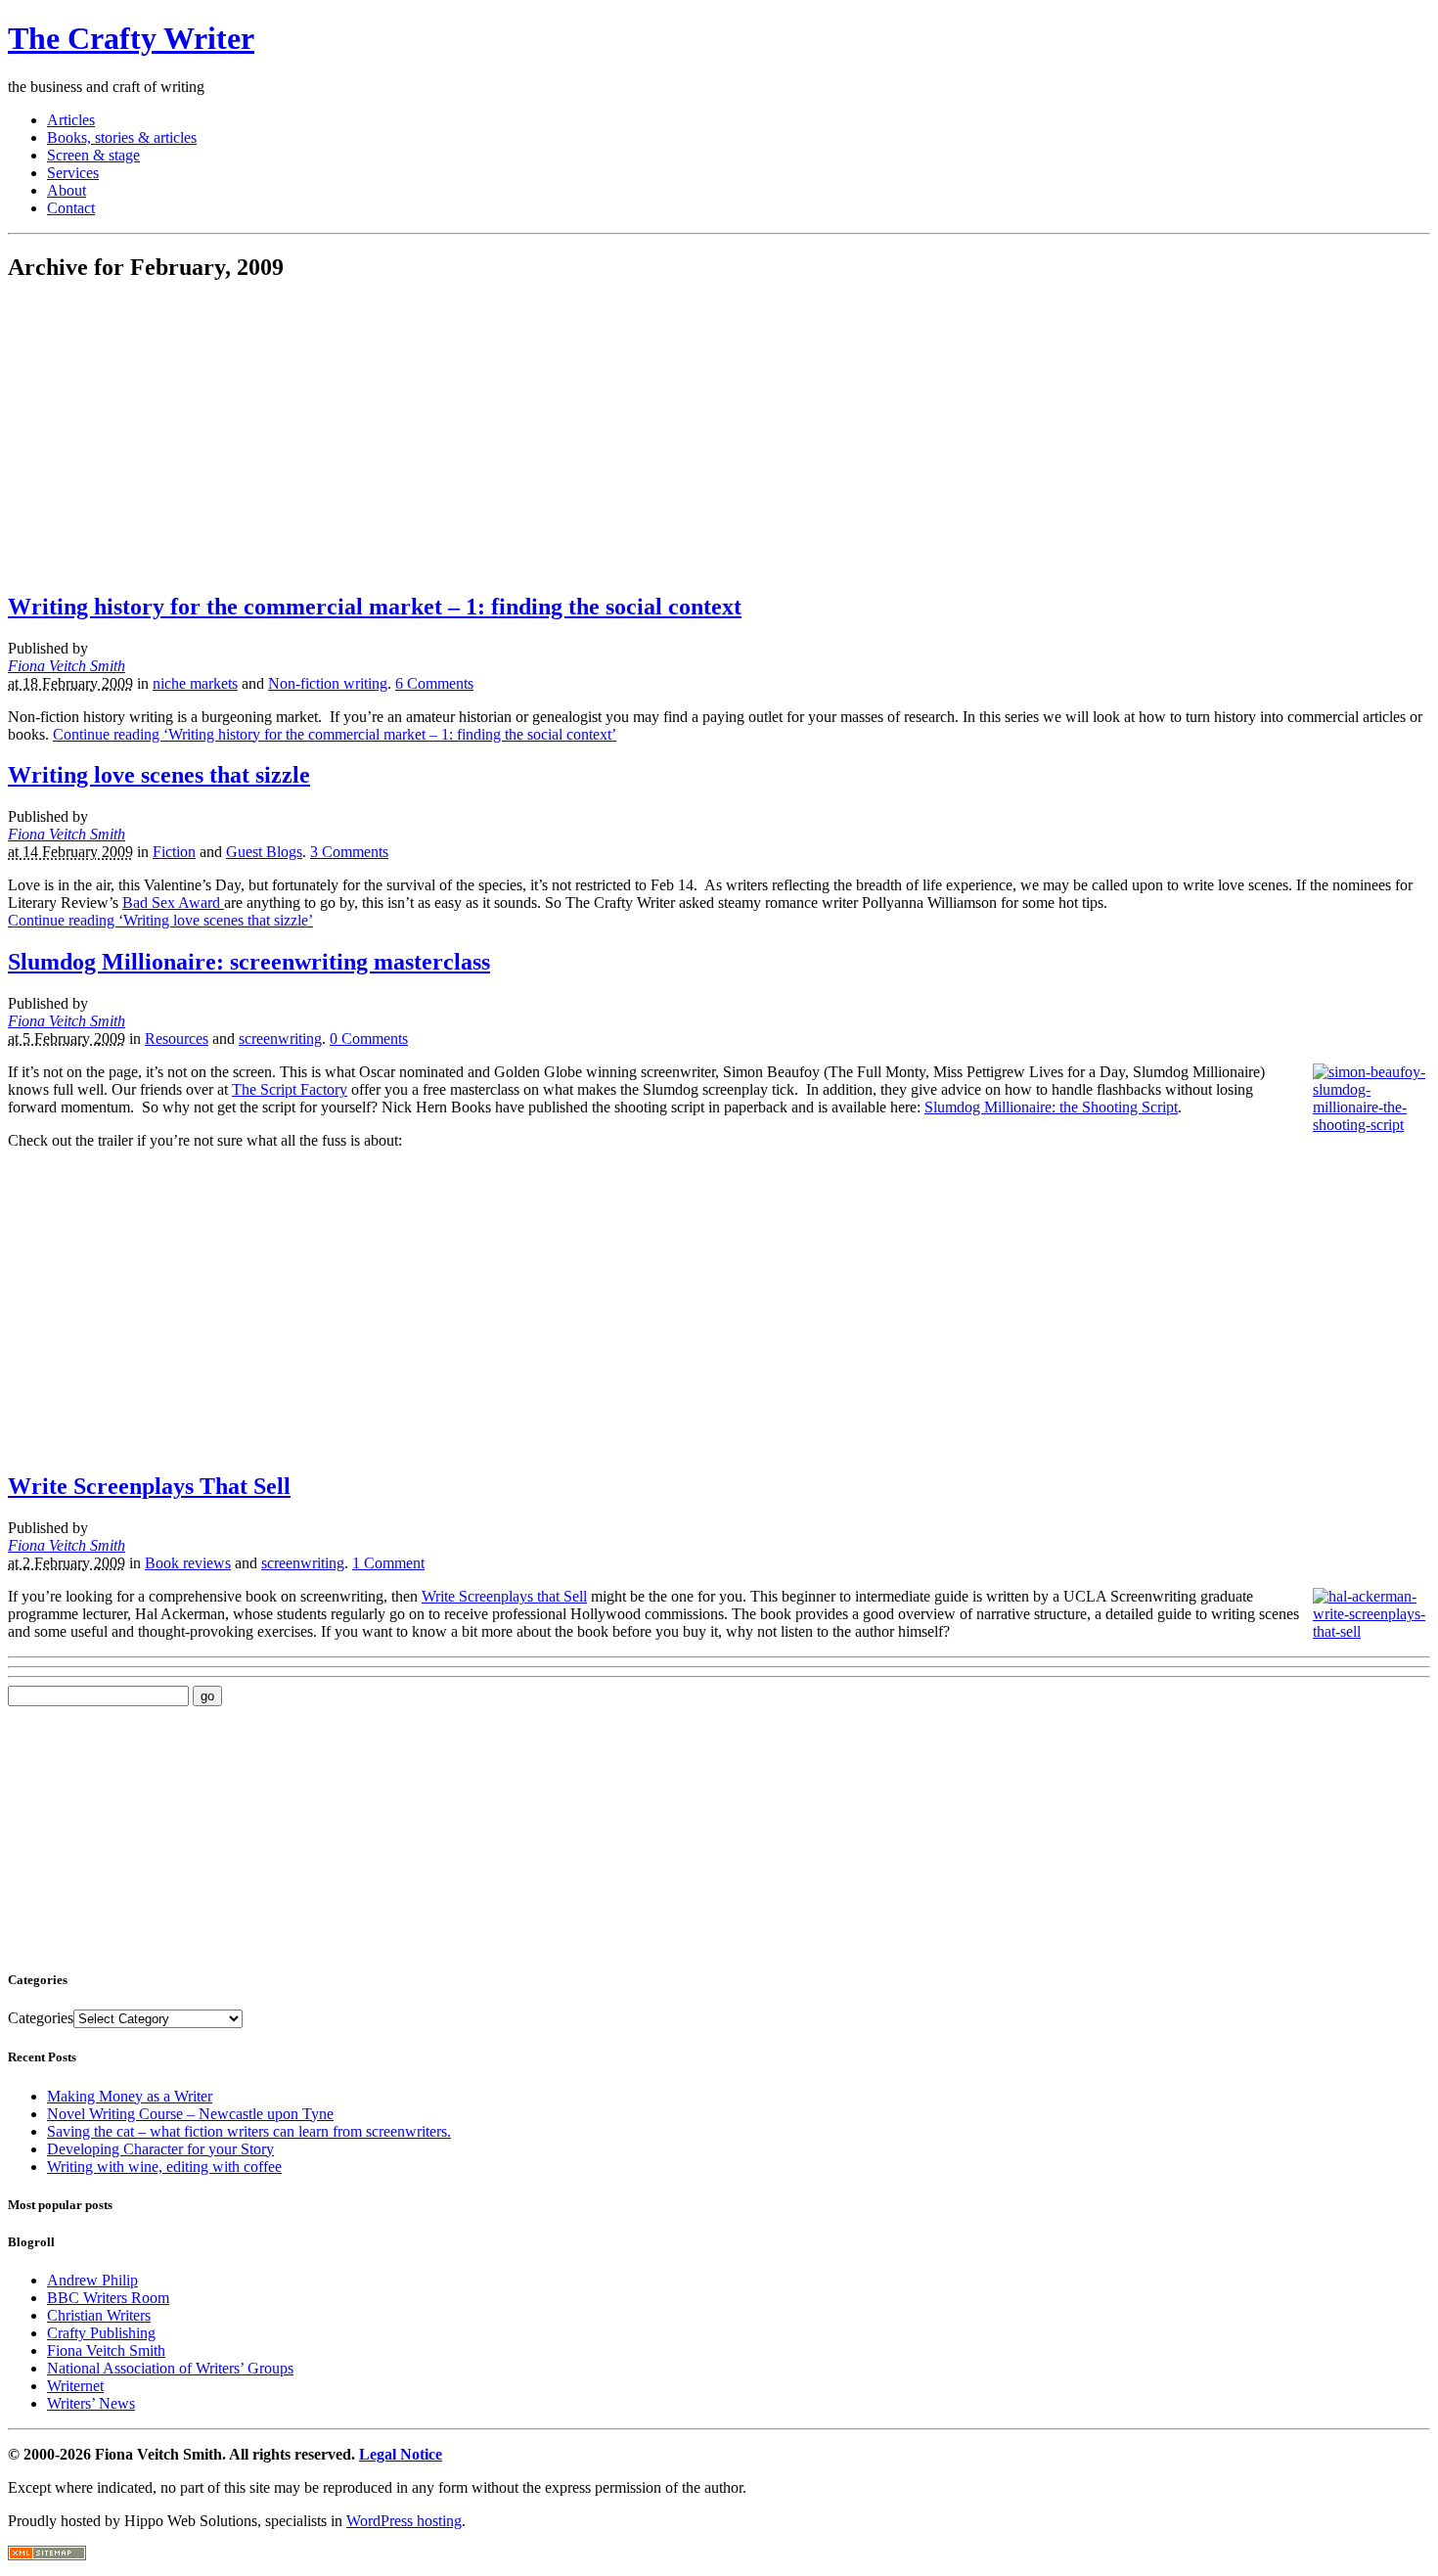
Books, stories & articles (122, 137)
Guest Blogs (264, 852)
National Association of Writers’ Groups (170, 2368)
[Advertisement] (172, 437)
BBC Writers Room (108, 2298)
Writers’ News (91, 2403)
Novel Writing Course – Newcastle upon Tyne (190, 2114)
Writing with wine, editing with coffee (164, 2167)
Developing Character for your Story (160, 2149)
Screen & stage (93, 155)
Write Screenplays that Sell (504, 1596)
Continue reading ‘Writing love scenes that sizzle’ (160, 920)
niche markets (195, 683)
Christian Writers (99, 2315)
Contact (71, 208)
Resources (177, 1039)
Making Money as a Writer (130, 2096)
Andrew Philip (92, 2280)
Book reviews (188, 1563)
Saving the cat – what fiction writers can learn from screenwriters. (249, 2131)
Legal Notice (401, 2454)
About (67, 190)
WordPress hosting (404, 2521)
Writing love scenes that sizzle (159, 775)
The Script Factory (290, 1089)
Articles (71, 120)
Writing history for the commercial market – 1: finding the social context (375, 607)
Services (73, 173)
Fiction (174, 852)
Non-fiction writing (328, 683)
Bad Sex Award (173, 903)
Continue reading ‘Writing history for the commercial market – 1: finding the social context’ (335, 734)
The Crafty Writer (131, 38)
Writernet (75, 2386)
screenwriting (280, 1039)
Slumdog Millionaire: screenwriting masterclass (249, 962)
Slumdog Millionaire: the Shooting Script (1051, 1107)
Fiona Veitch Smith (67, 666)
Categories (41, 2018)
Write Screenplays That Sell (149, 1486)
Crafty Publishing (101, 2333)
